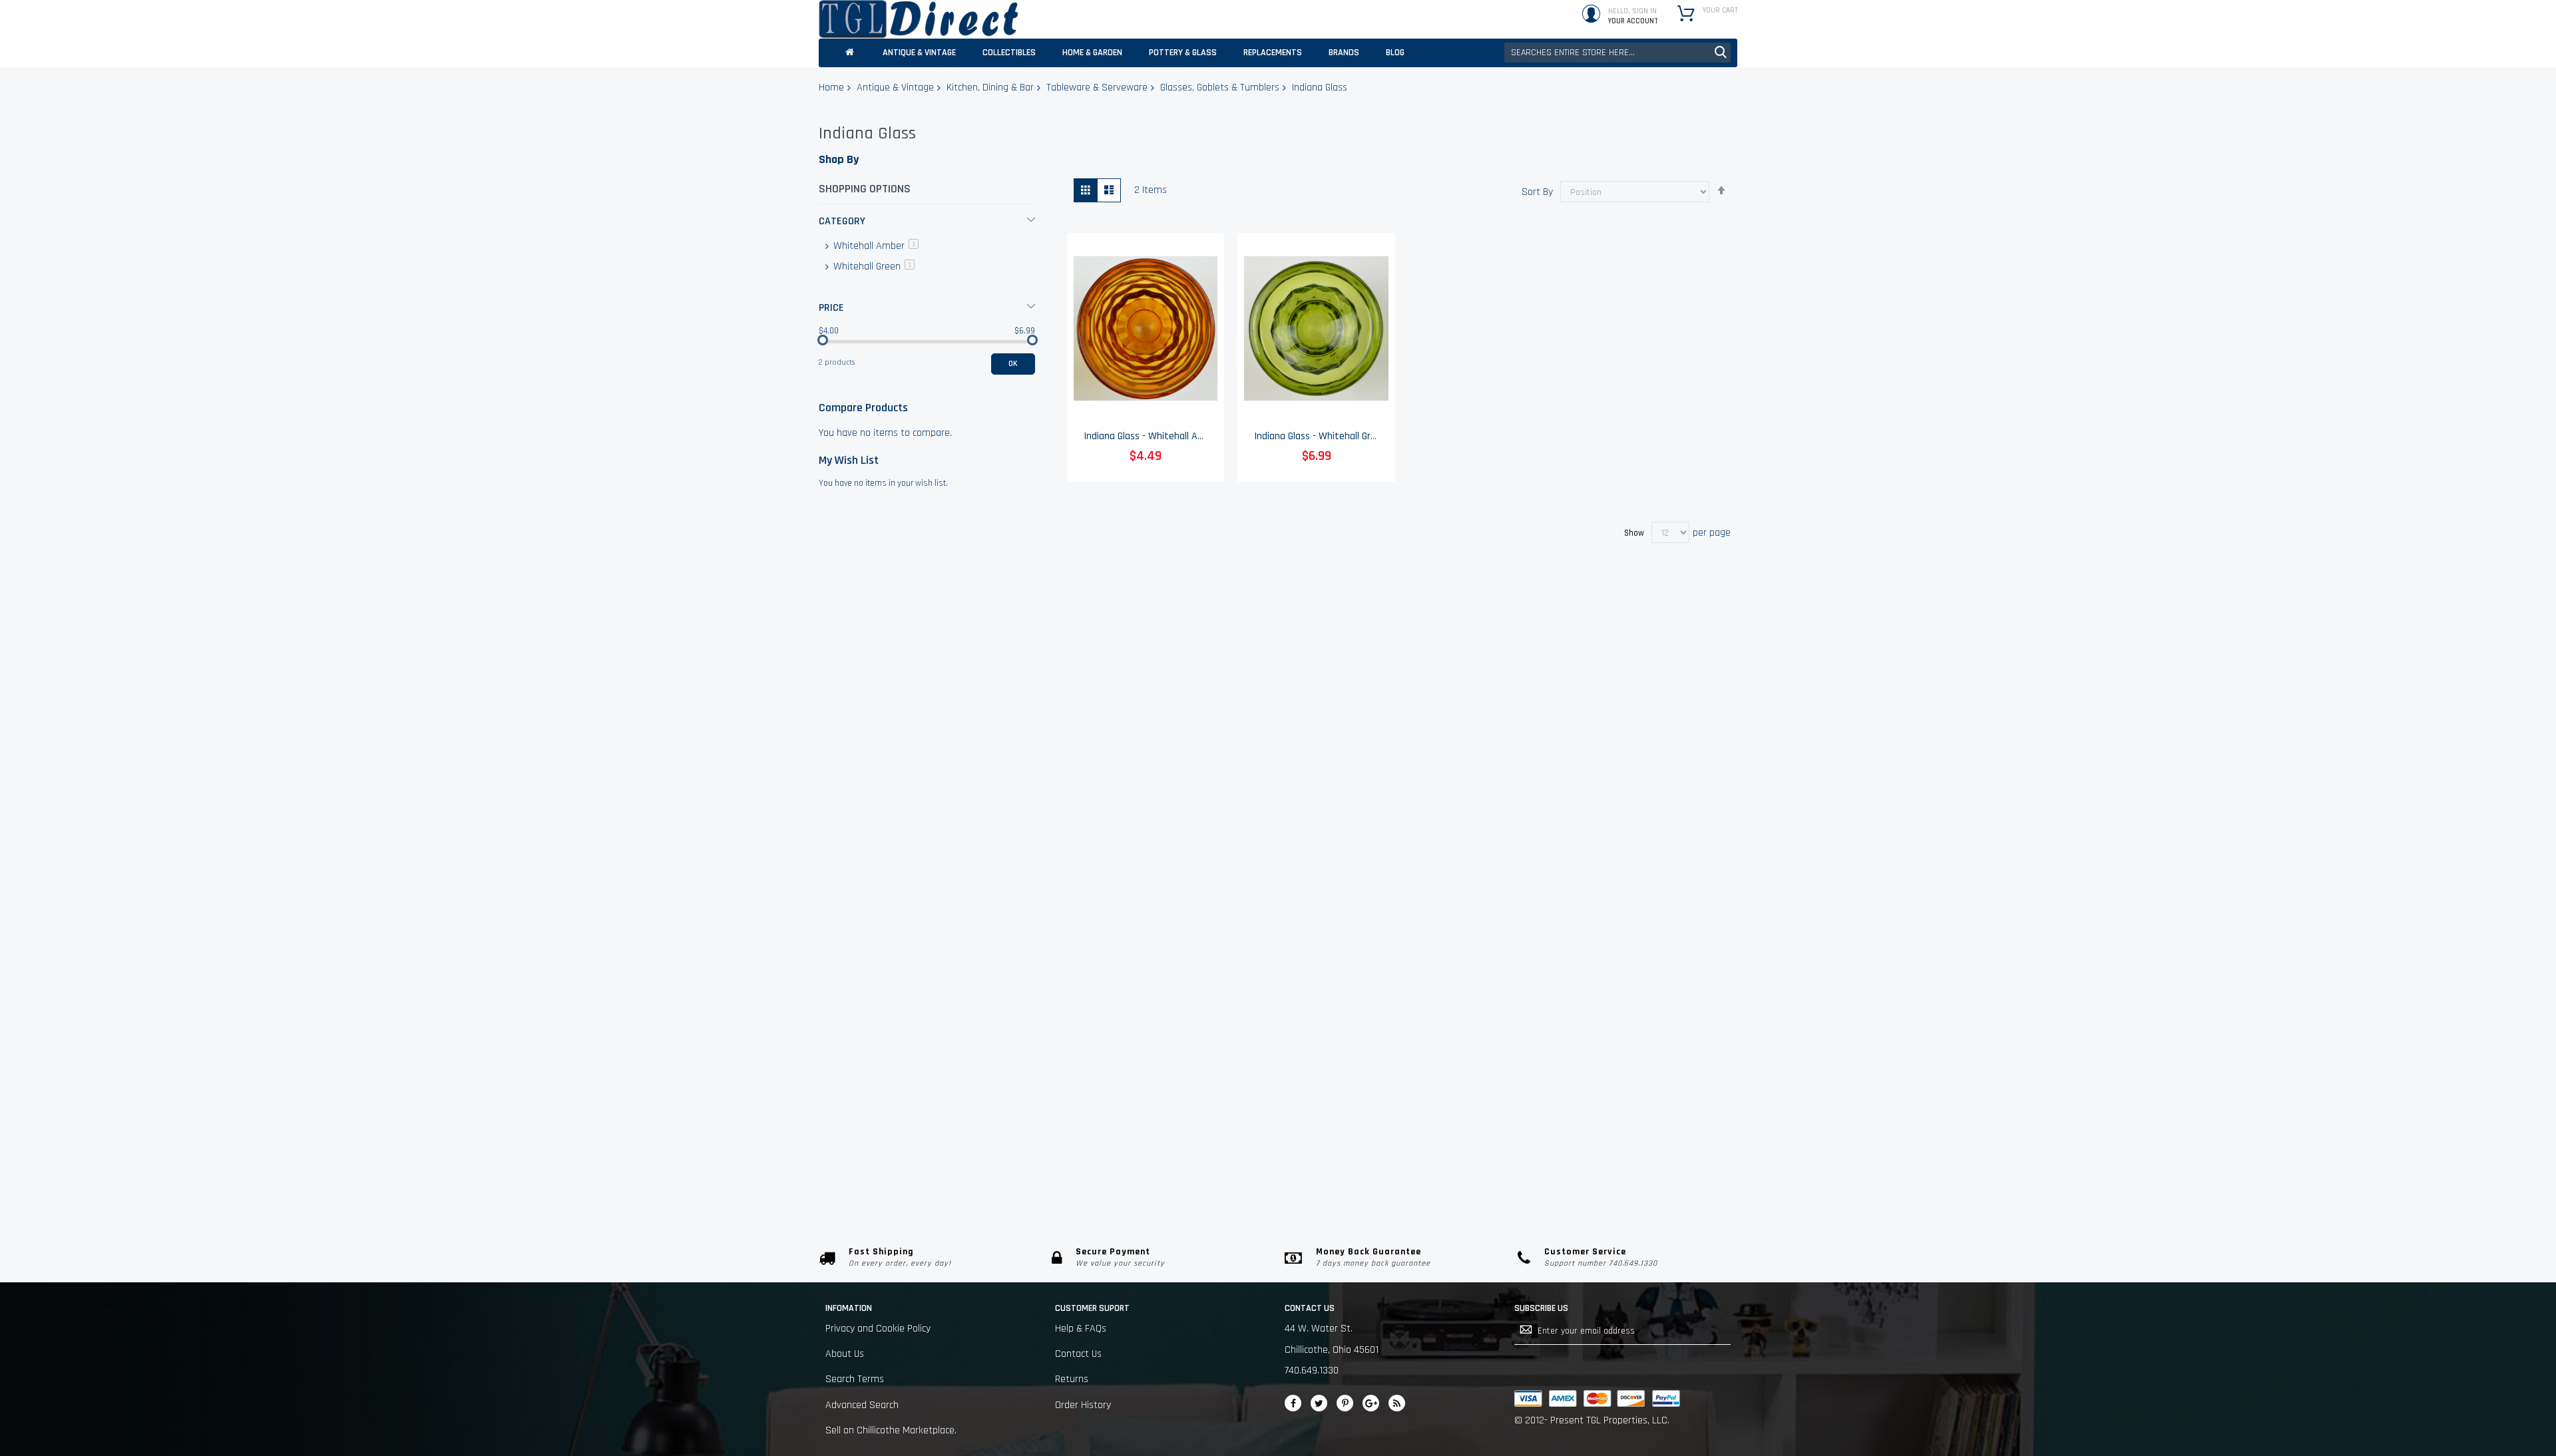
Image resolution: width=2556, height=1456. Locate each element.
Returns (1072, 1379)
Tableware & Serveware (1097, 88)
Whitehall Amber (875, 246)
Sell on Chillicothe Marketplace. (891, 1430)
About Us (845, 1354)
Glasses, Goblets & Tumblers (1220, 88)
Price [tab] (831, 308)
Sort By (1537, 192)
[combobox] (1617, 53)
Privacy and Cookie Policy (878, 1329)
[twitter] (1319, 1403)
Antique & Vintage (895, 88)
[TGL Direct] (919, 19)
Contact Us (1078, 1354)
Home (831, 88)
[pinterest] (1345, 1403)
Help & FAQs (1081, 1329)
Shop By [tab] (839, 159)
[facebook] (1293, 1403)
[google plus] (1371, 1403)
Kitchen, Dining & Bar (990, 88)
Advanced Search (862, 1405)
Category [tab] (842, 221)
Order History (1083, 1405)
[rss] (1397, 1403)
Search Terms (855, 1379)
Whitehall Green (873, 267)
